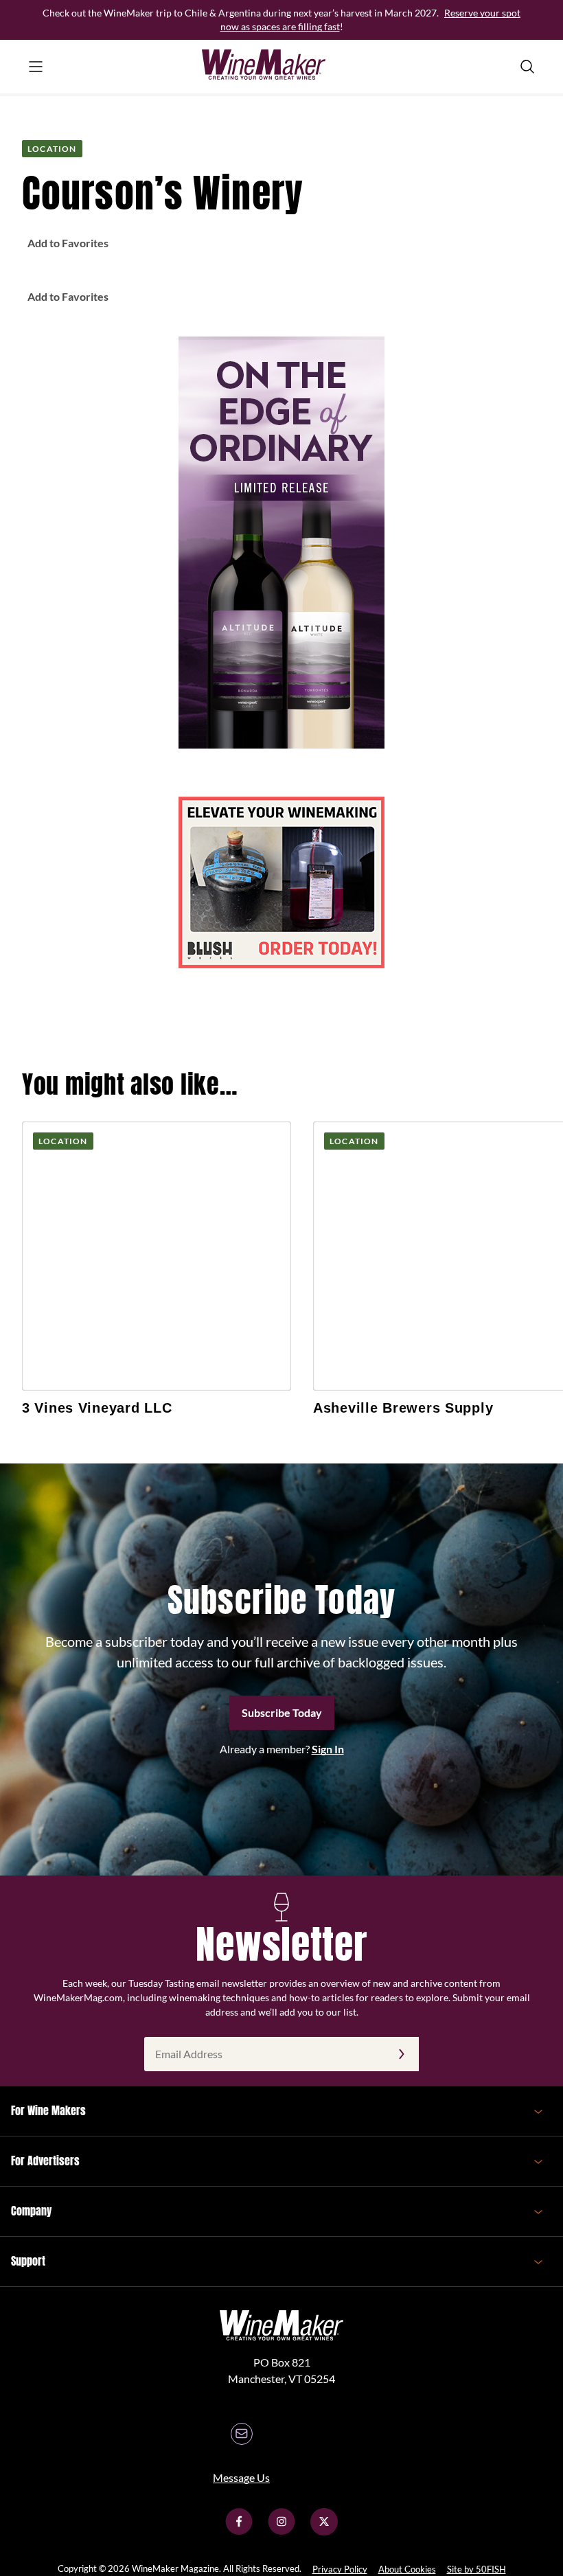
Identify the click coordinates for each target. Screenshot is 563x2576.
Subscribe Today (282, 1712)
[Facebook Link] (239, 2531)
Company (31, 2211)
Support (28, 2261)
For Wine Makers (48, 2110)
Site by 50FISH (476, 2569)
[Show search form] (527, 67)
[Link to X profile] (324, 2531)
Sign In (328, 1749)
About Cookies (407, 2569)
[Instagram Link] (281, 2531)
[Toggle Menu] (36, 67)
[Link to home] (281, 67)
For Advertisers (45, 2161)
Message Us (241, 2477)
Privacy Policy (340, 2569)
